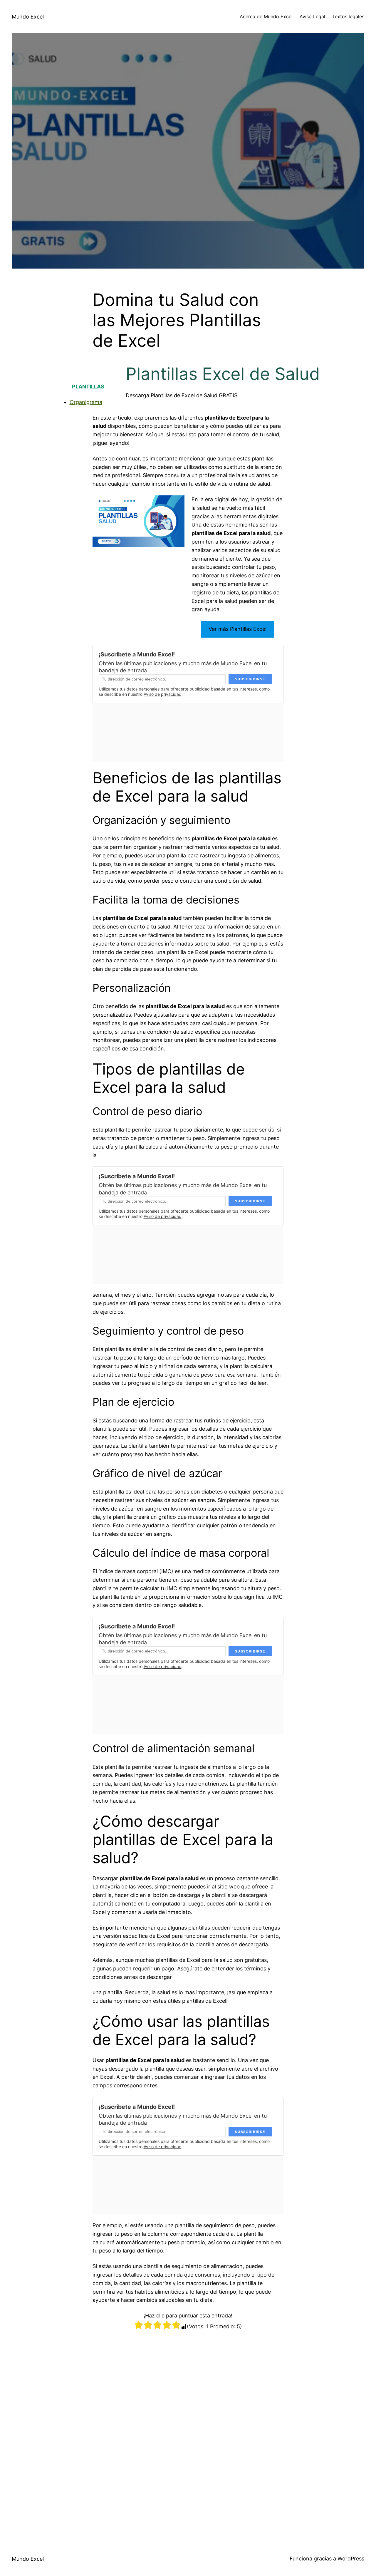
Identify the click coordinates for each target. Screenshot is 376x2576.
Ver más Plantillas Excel (237, 629)
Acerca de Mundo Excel (266, 16)
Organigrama (86, 402)
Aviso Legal (312, 16)
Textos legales (348, 16)
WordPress (351, 2559)
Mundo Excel (28, 17)
